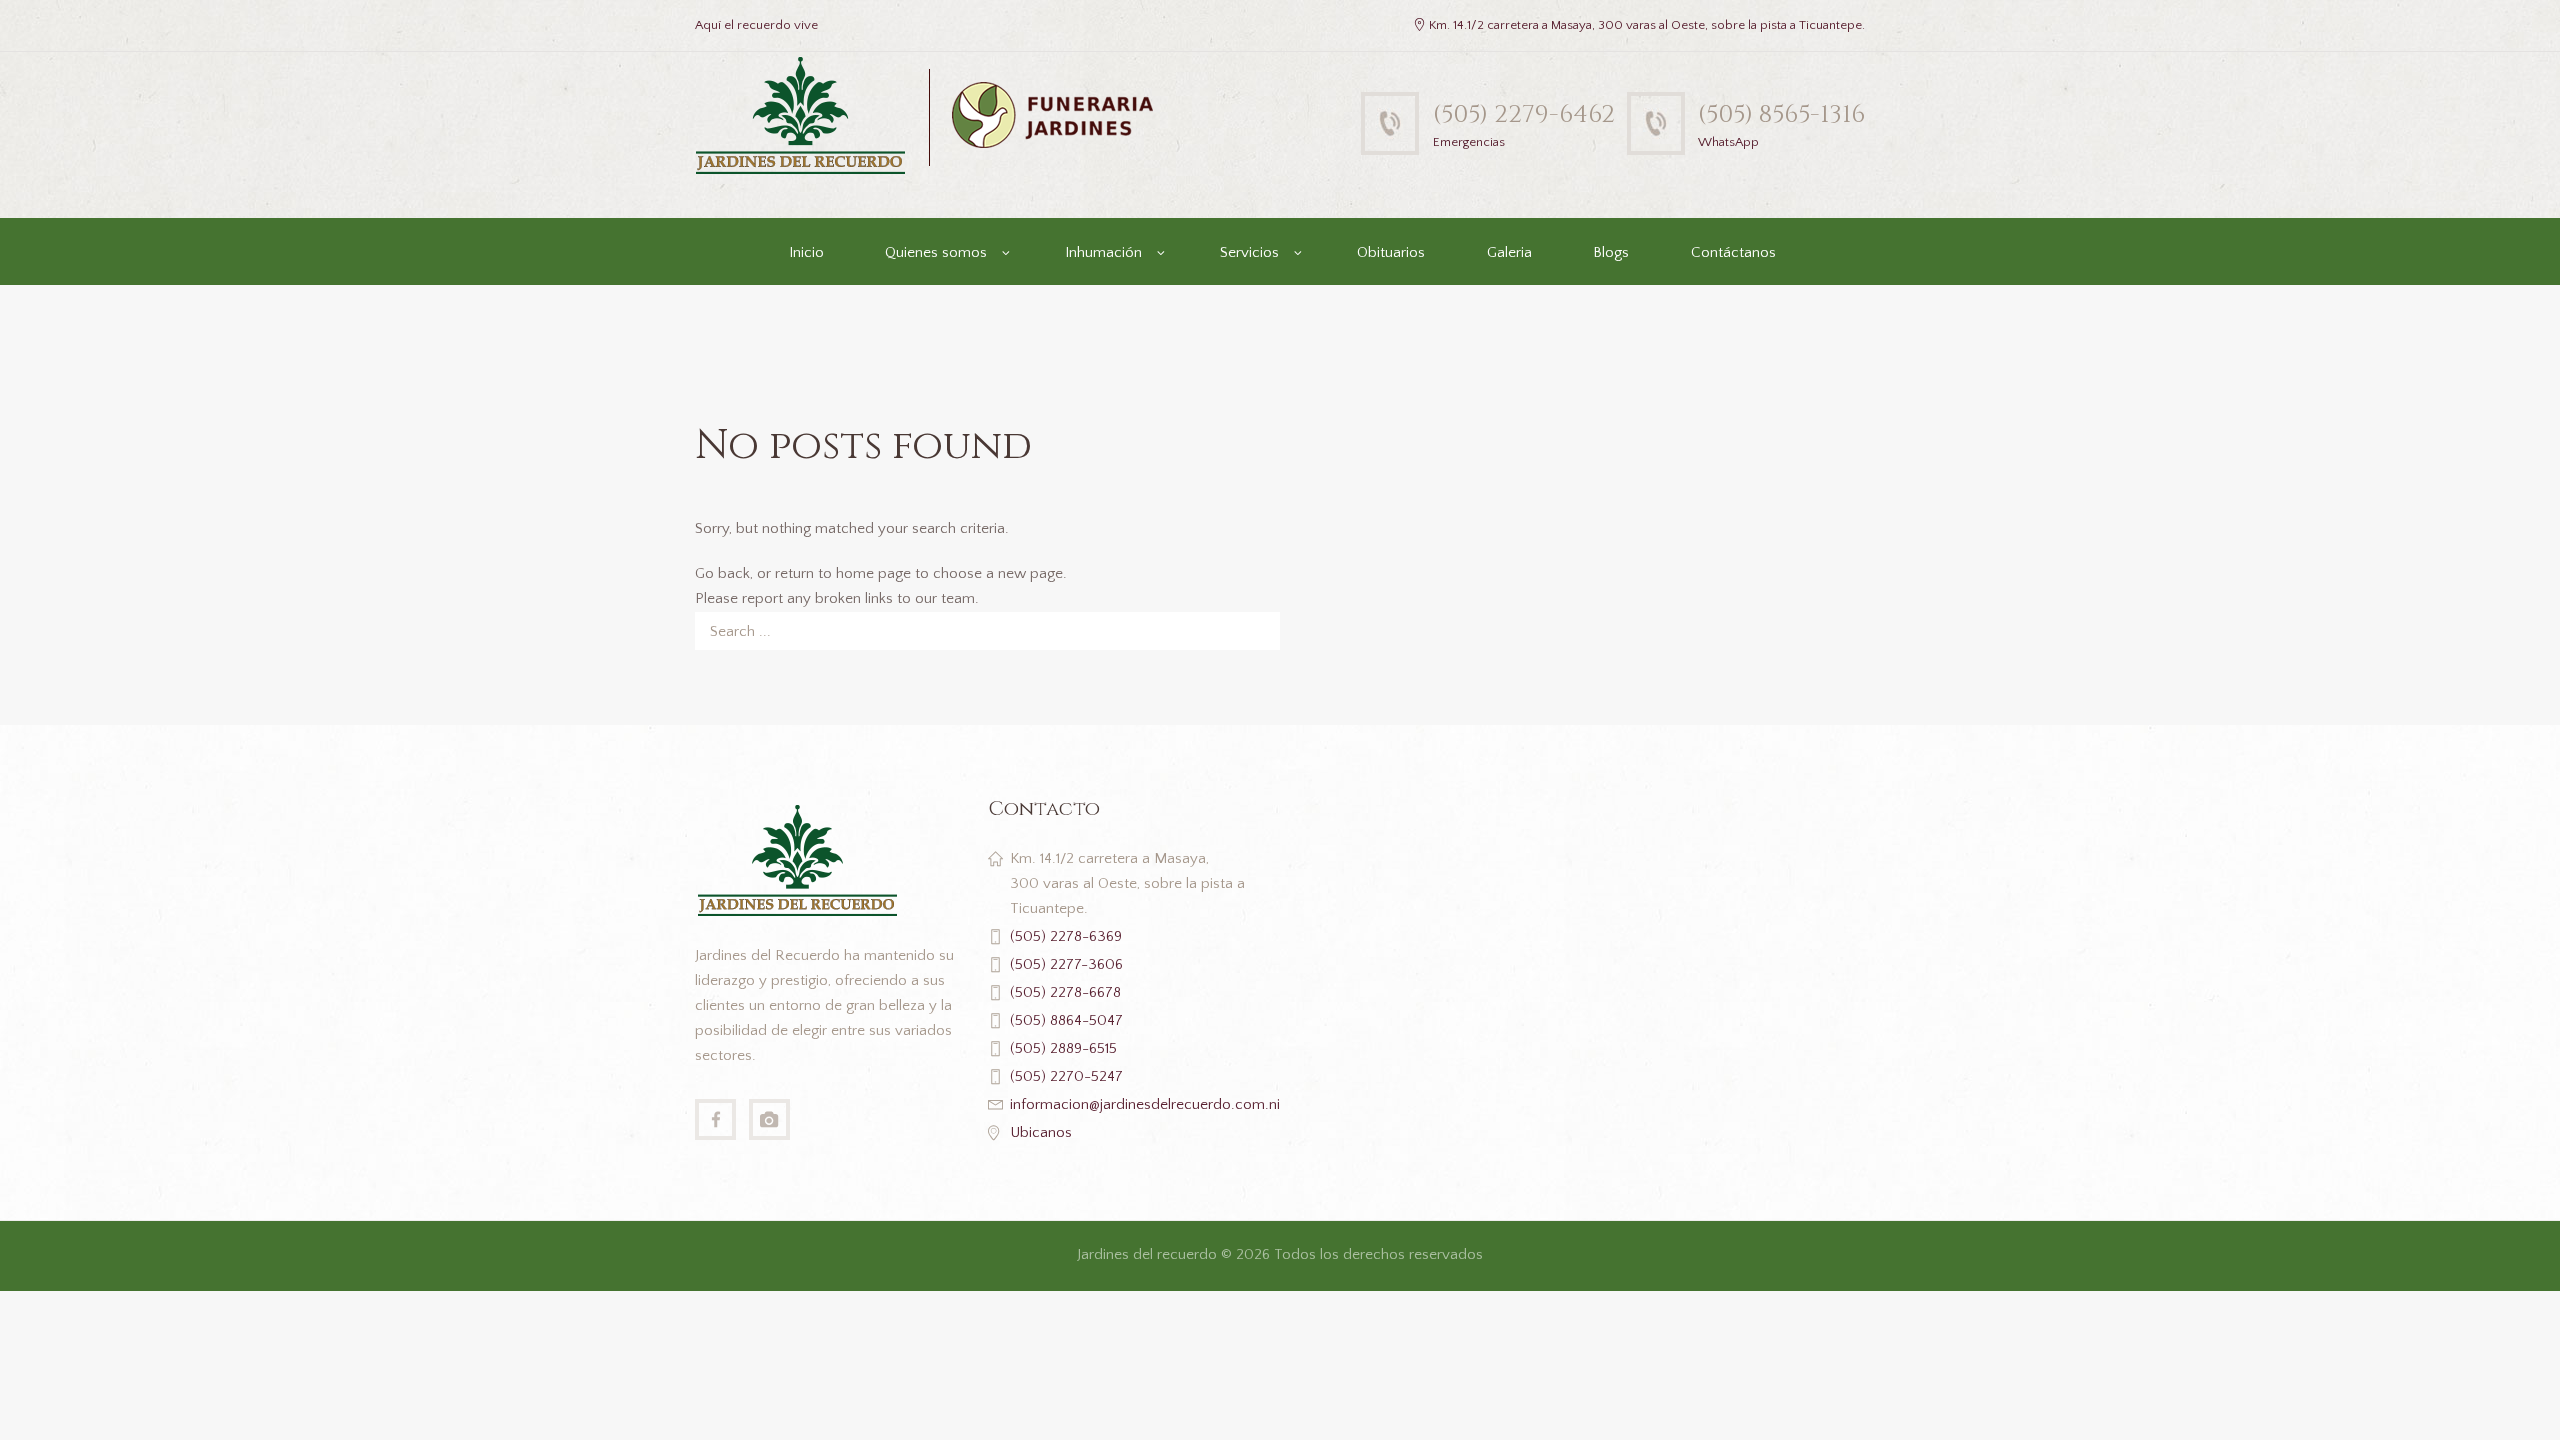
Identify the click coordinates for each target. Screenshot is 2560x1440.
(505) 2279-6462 (1524, 114)
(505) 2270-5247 (1066, 1076)
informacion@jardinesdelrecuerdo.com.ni (1145, 1104)
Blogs (1611, 252)
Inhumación (1103, 252)
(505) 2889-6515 (1063, 1048)
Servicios (1249, 252)
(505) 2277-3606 (1066, 964)
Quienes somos (936, 252)
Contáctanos (1733, 252)
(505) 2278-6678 (1065, 992)
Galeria (1509, 252)
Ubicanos (1041, 1132)
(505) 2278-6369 (1066, 936)
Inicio (806, 252)
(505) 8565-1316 (1781, 114)
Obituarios (1391, 252)
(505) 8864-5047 (1066, 1020)
